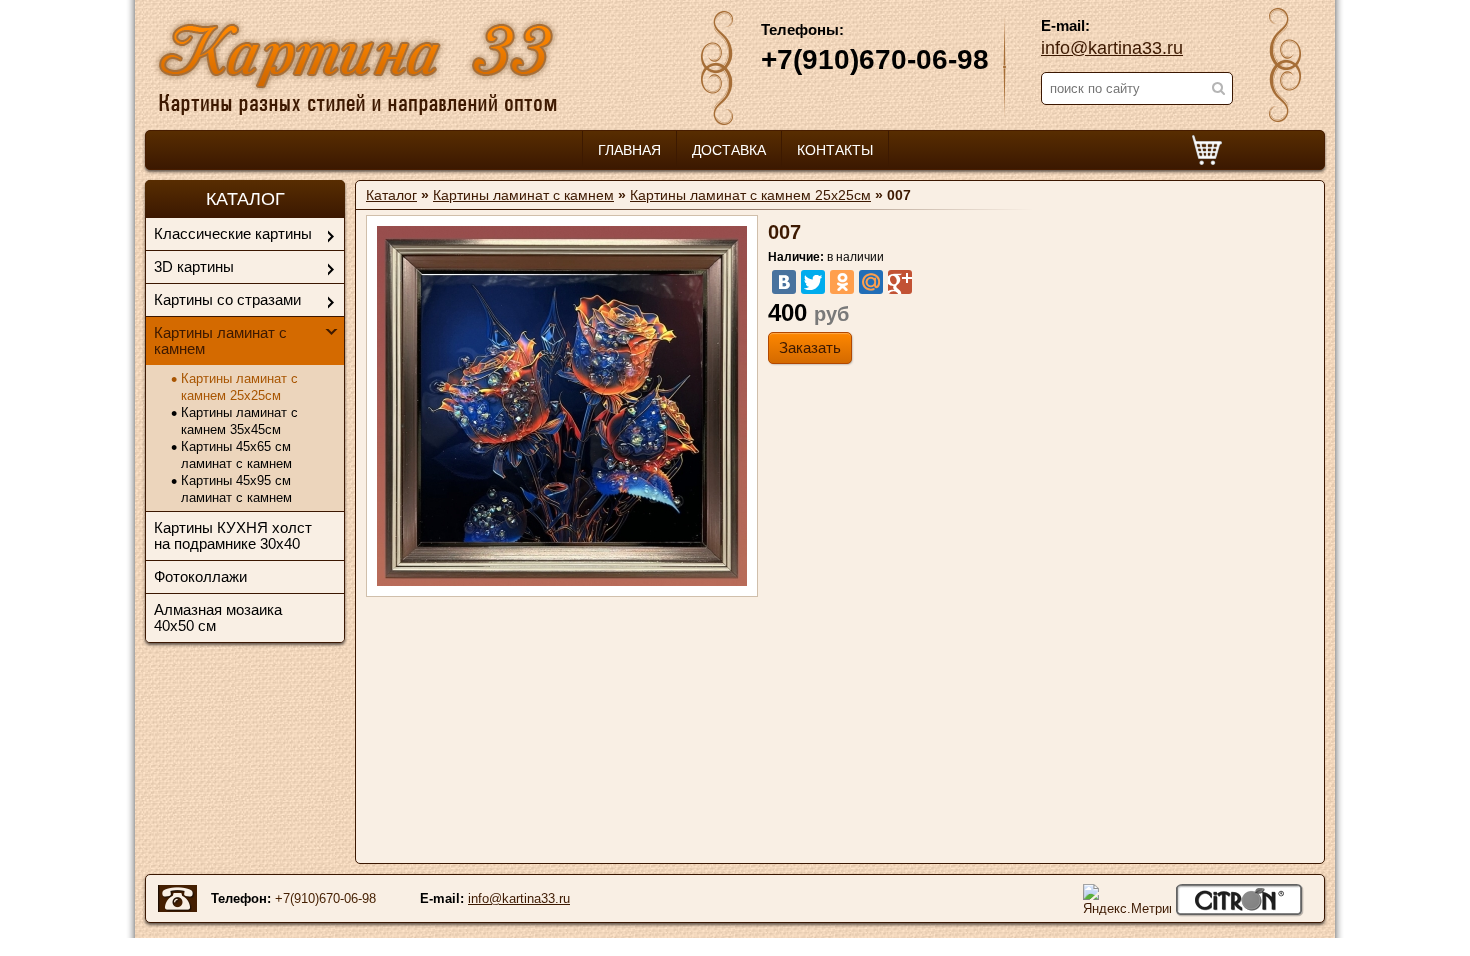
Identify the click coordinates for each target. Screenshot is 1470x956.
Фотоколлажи (200, 576)
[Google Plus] (900, 282)
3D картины (194, 266)
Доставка (729, 150)
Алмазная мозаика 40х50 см (218, 617)
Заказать (810, 347)
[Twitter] (813, 282)
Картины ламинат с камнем (220, 340)
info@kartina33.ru (1112, 48)
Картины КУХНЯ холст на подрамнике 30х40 (233, 535)
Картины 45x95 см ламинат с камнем (236, 489)
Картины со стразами (227, 299)
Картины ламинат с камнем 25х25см (239, 387)
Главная (629, 150)
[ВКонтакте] (784, 282)
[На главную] (356, 65)
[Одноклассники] (842, 282)
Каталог (391, 195)
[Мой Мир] (871, 282)
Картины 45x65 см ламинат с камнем (236, 455)
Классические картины (233, 233)
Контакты (835, 150)
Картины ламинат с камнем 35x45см (239, 421)
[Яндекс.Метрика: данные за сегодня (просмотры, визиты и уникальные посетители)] (1127, 899)
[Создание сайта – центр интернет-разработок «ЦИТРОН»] (1239, 900)
